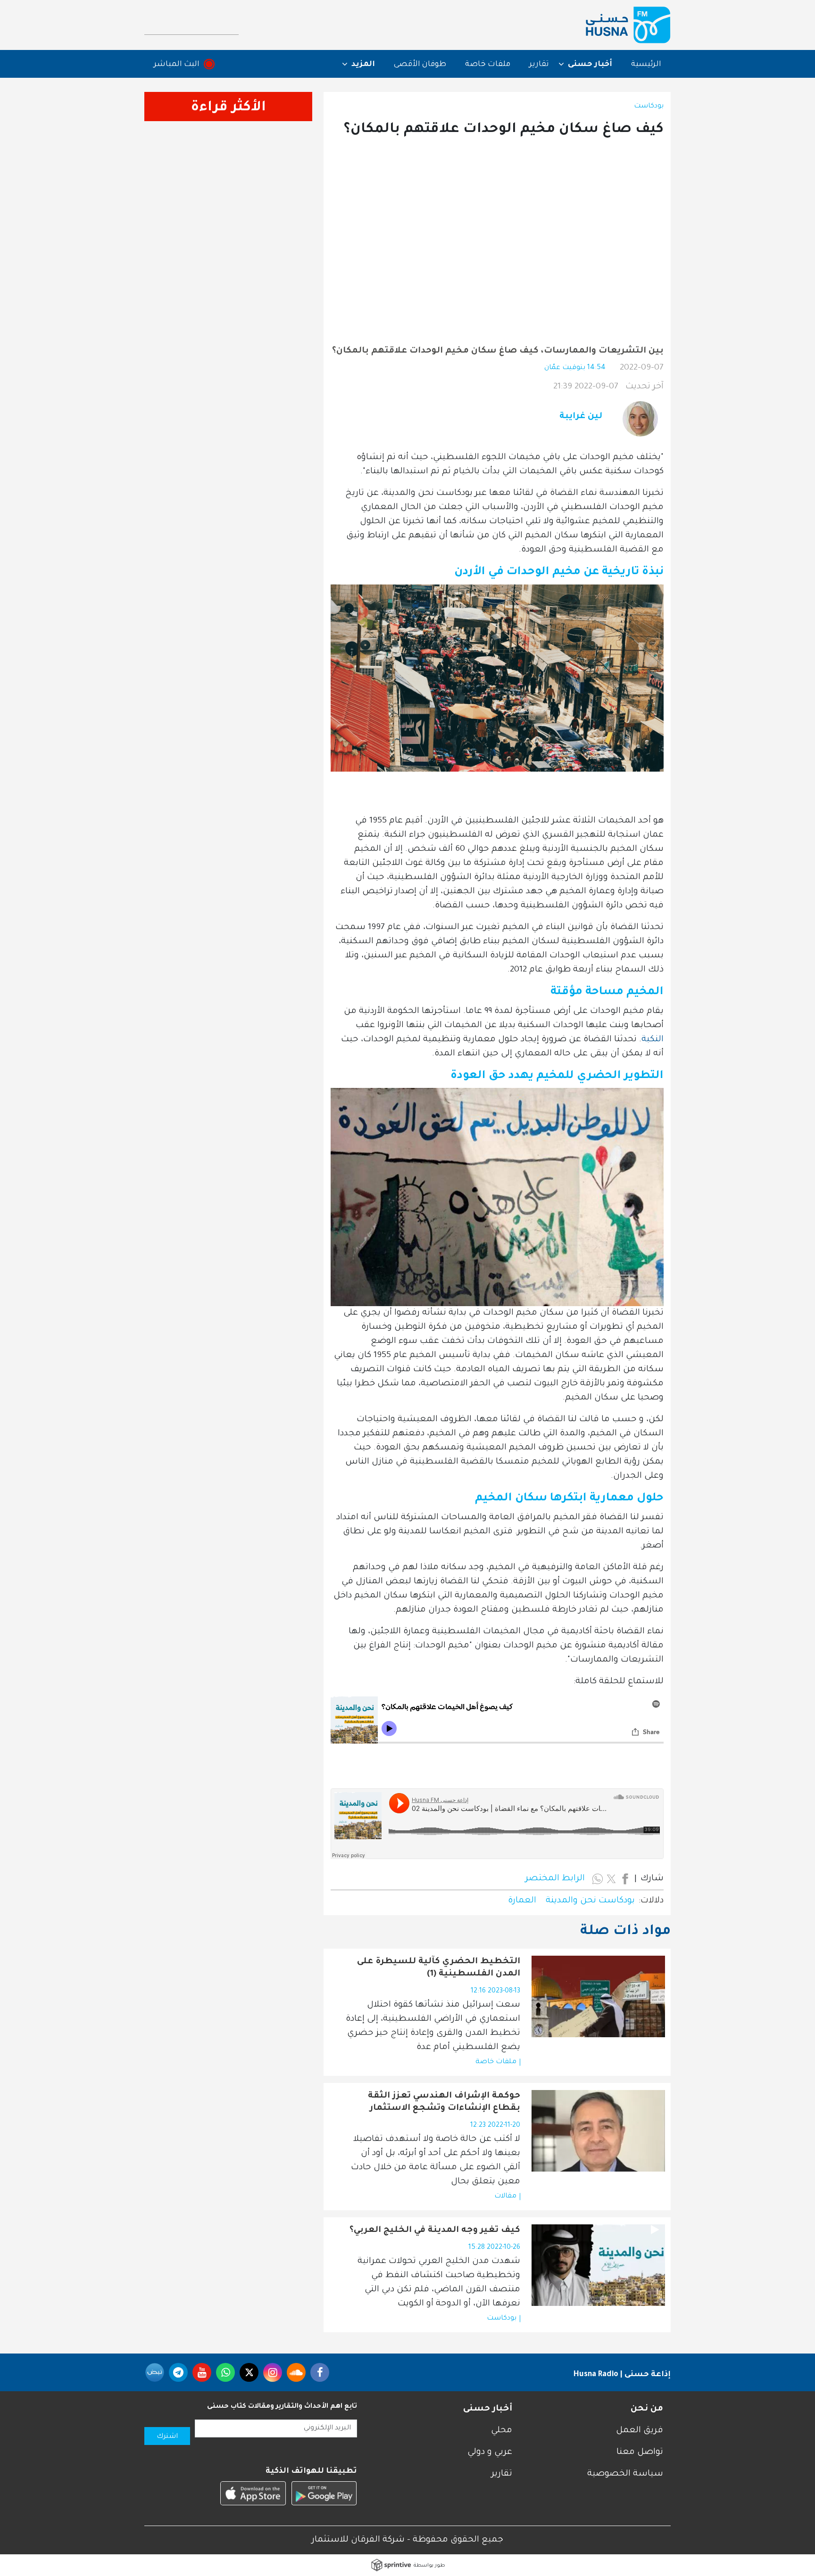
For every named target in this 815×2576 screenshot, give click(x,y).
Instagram (273, 2372)
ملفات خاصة (488, 65)
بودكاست (649, 107)
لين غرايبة (581, 417)
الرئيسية (646, 65)
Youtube (202, 2372)
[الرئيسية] (628, 25)
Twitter (249, 2372)
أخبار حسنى (488, 2409)
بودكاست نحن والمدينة (590, 1901)
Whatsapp (225, 2372)
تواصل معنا (640, 2453)
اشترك (167, 2437)
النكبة (653, 1040)
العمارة (522, 1901)
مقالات (505, 2197)
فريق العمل (640, 2431)
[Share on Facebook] (625, 1879)
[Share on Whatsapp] (598, 1879)
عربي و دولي (490, 2453)
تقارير (539, 65)
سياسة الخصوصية (625, 2474)
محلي (502, 2431)
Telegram (178, 2372)
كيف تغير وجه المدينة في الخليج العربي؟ (435, 2230)
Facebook (320, 2372)
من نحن (647, 2409)
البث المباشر (177, 65)
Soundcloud (296, 2372)
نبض (155, 2372)
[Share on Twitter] (611, 1879)
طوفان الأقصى (420, 65)
